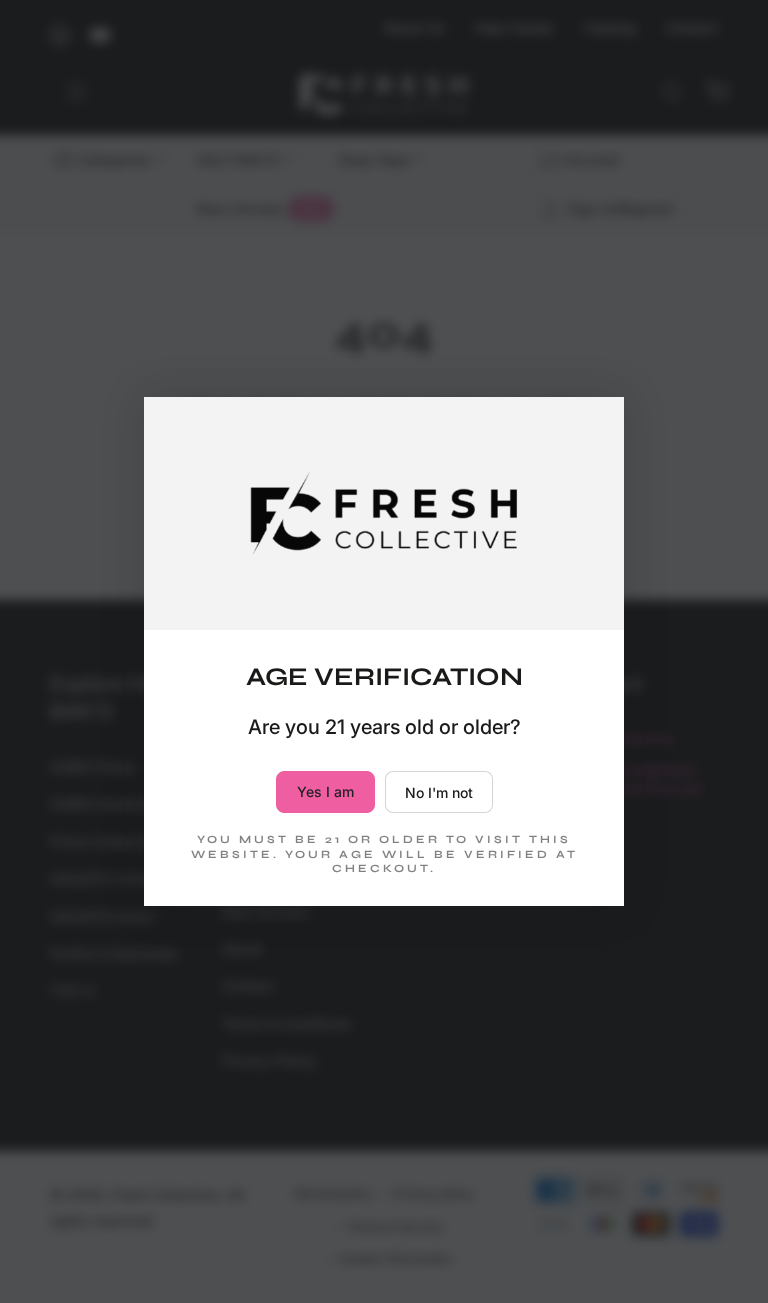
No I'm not (439, 792)
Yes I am (325, 791)
